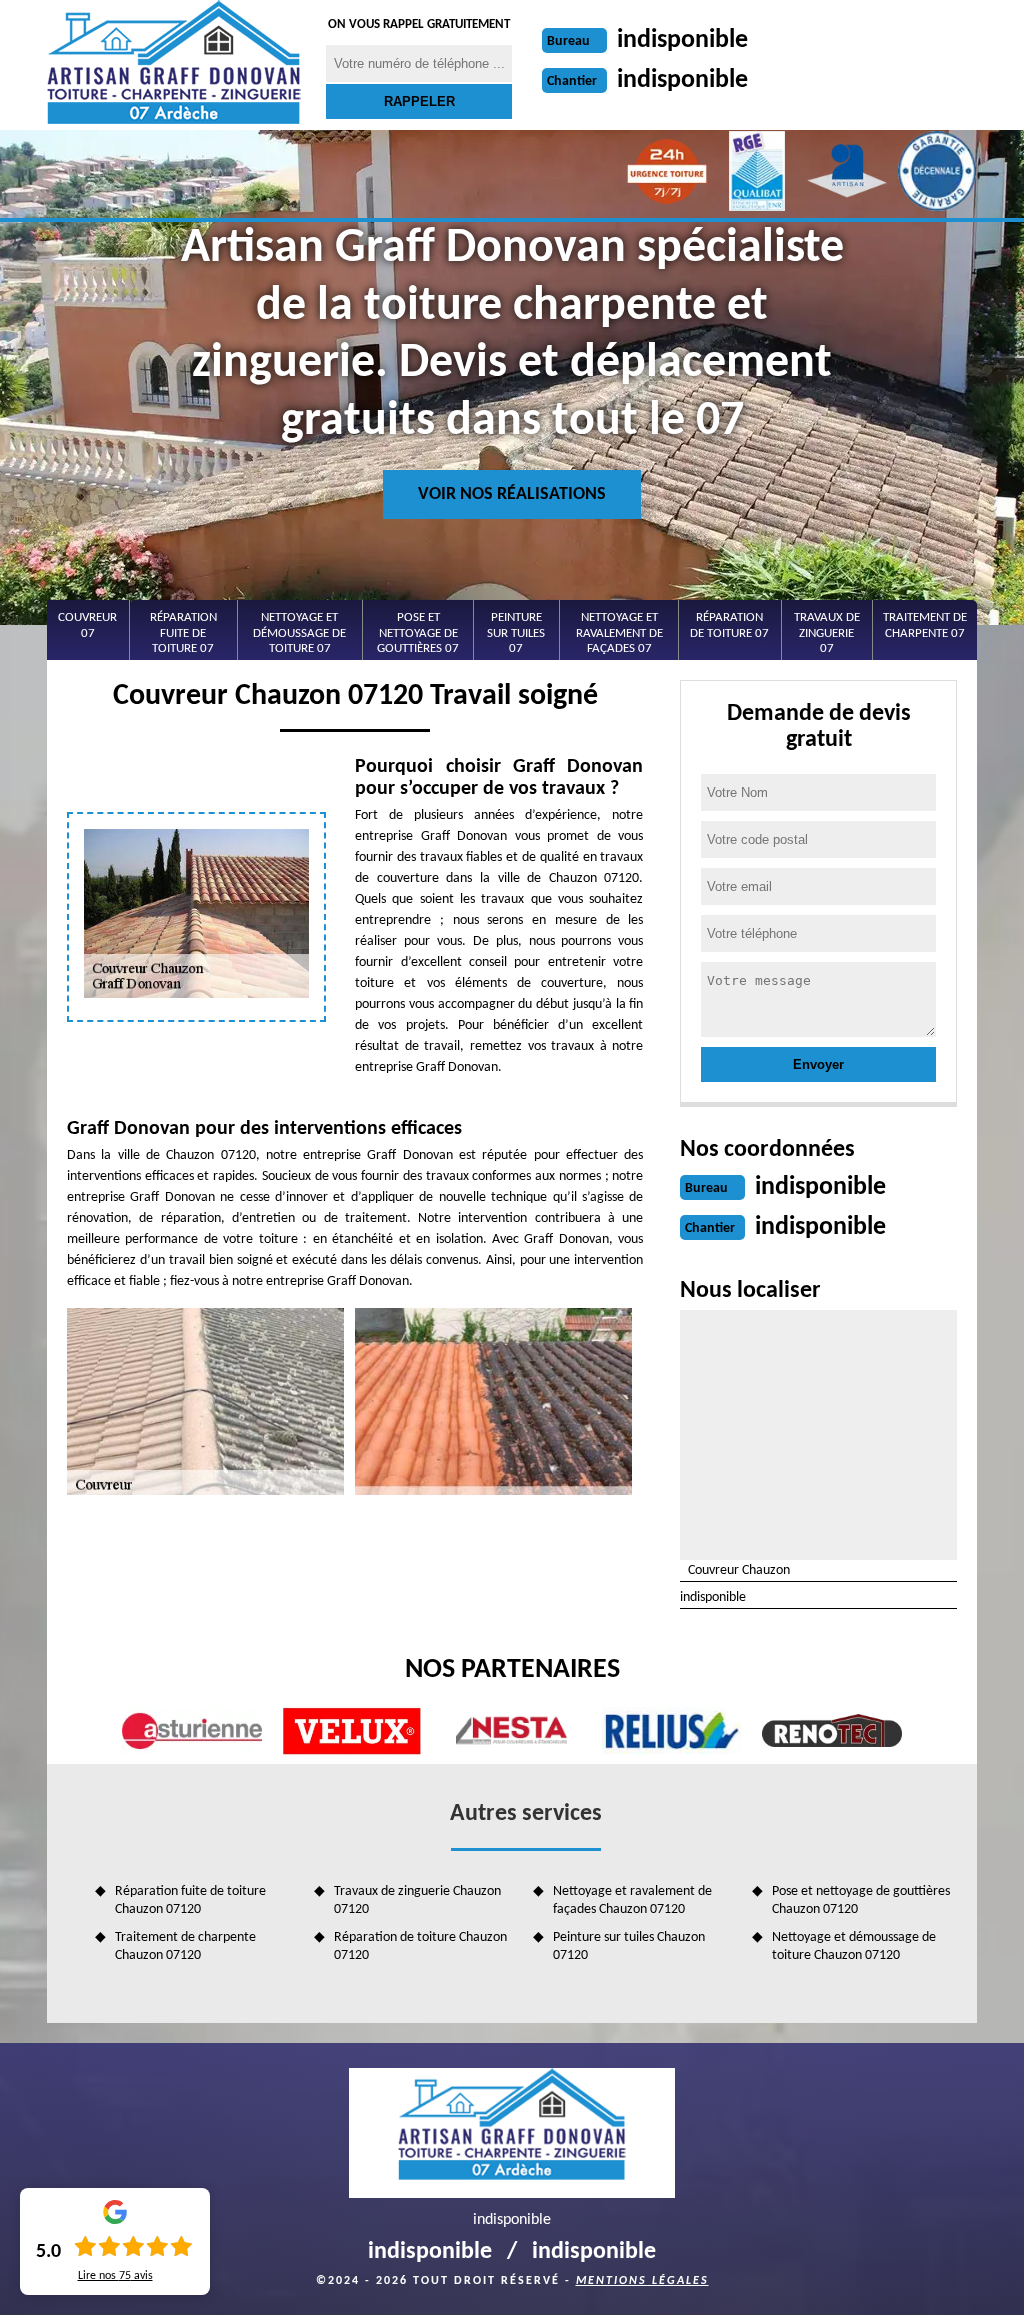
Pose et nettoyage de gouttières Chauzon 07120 (861, 1900)
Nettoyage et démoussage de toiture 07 (299, 633)
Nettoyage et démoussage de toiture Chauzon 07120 (854, 1946)
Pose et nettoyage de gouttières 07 (418, 633)
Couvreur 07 (87, 625)
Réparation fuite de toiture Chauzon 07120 (190, 1900)
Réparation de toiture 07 (729, 625)
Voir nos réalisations (512, 494)
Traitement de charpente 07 (925, 625)
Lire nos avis (115, 2276)
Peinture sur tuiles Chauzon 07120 (629, 1946)
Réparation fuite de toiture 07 (183, 633)
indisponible (682, 40)
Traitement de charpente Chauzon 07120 (185, 1946)
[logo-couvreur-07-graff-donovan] (174, 65)
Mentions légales (642, 2281)
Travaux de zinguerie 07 (827, 633)
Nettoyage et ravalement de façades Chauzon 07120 (632, 1900)
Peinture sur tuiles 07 (516, 633)
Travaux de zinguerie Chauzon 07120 (417, 1900)
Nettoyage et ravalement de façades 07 (619, 633)
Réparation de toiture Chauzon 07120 (420, 1946)
